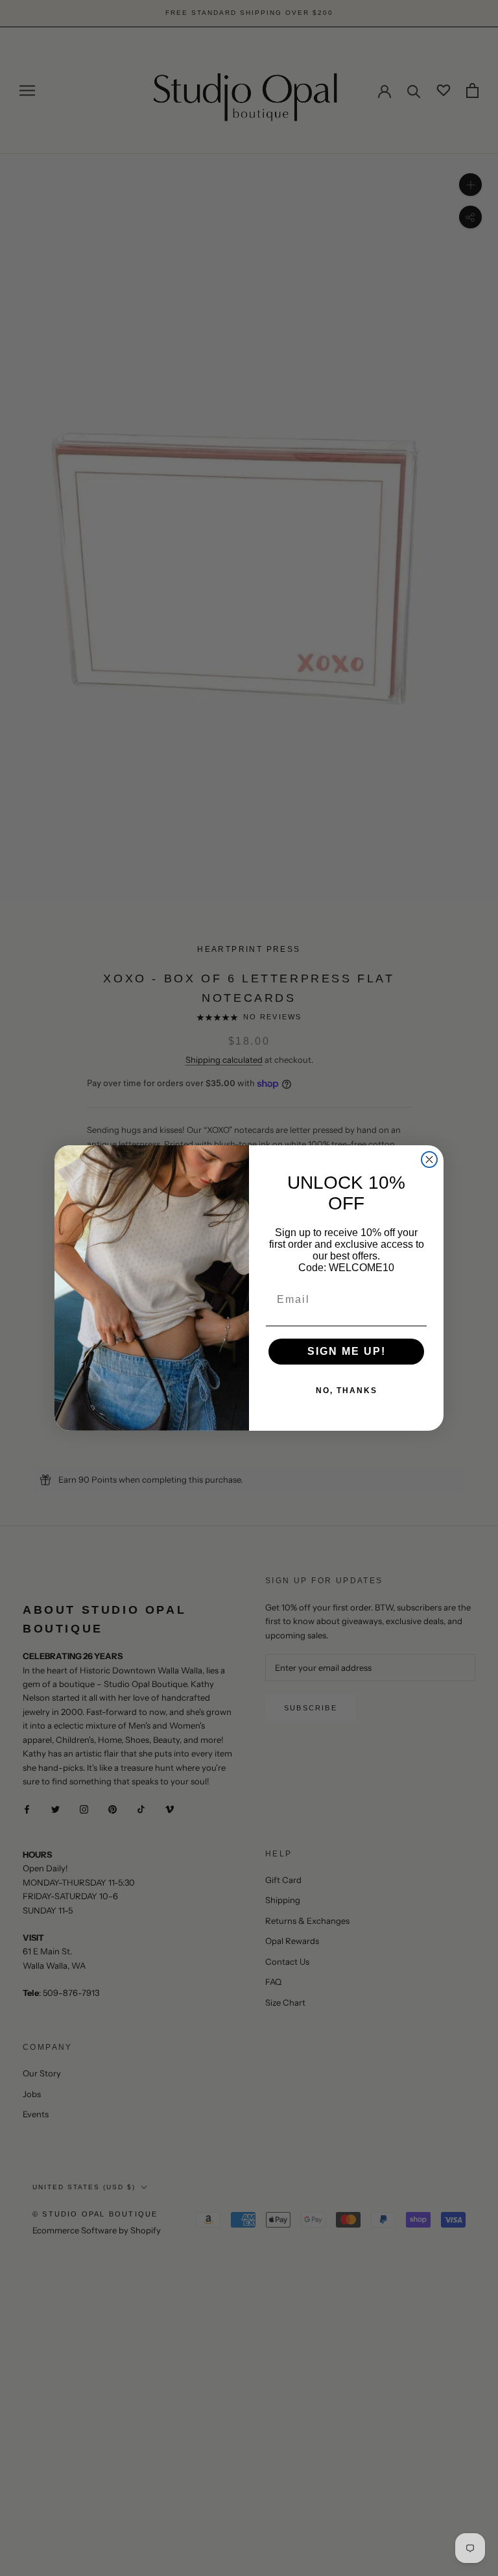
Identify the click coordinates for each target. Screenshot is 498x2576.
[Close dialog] (429, 1160)
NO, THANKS (347, 1391)
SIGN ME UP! (347, 1351)
